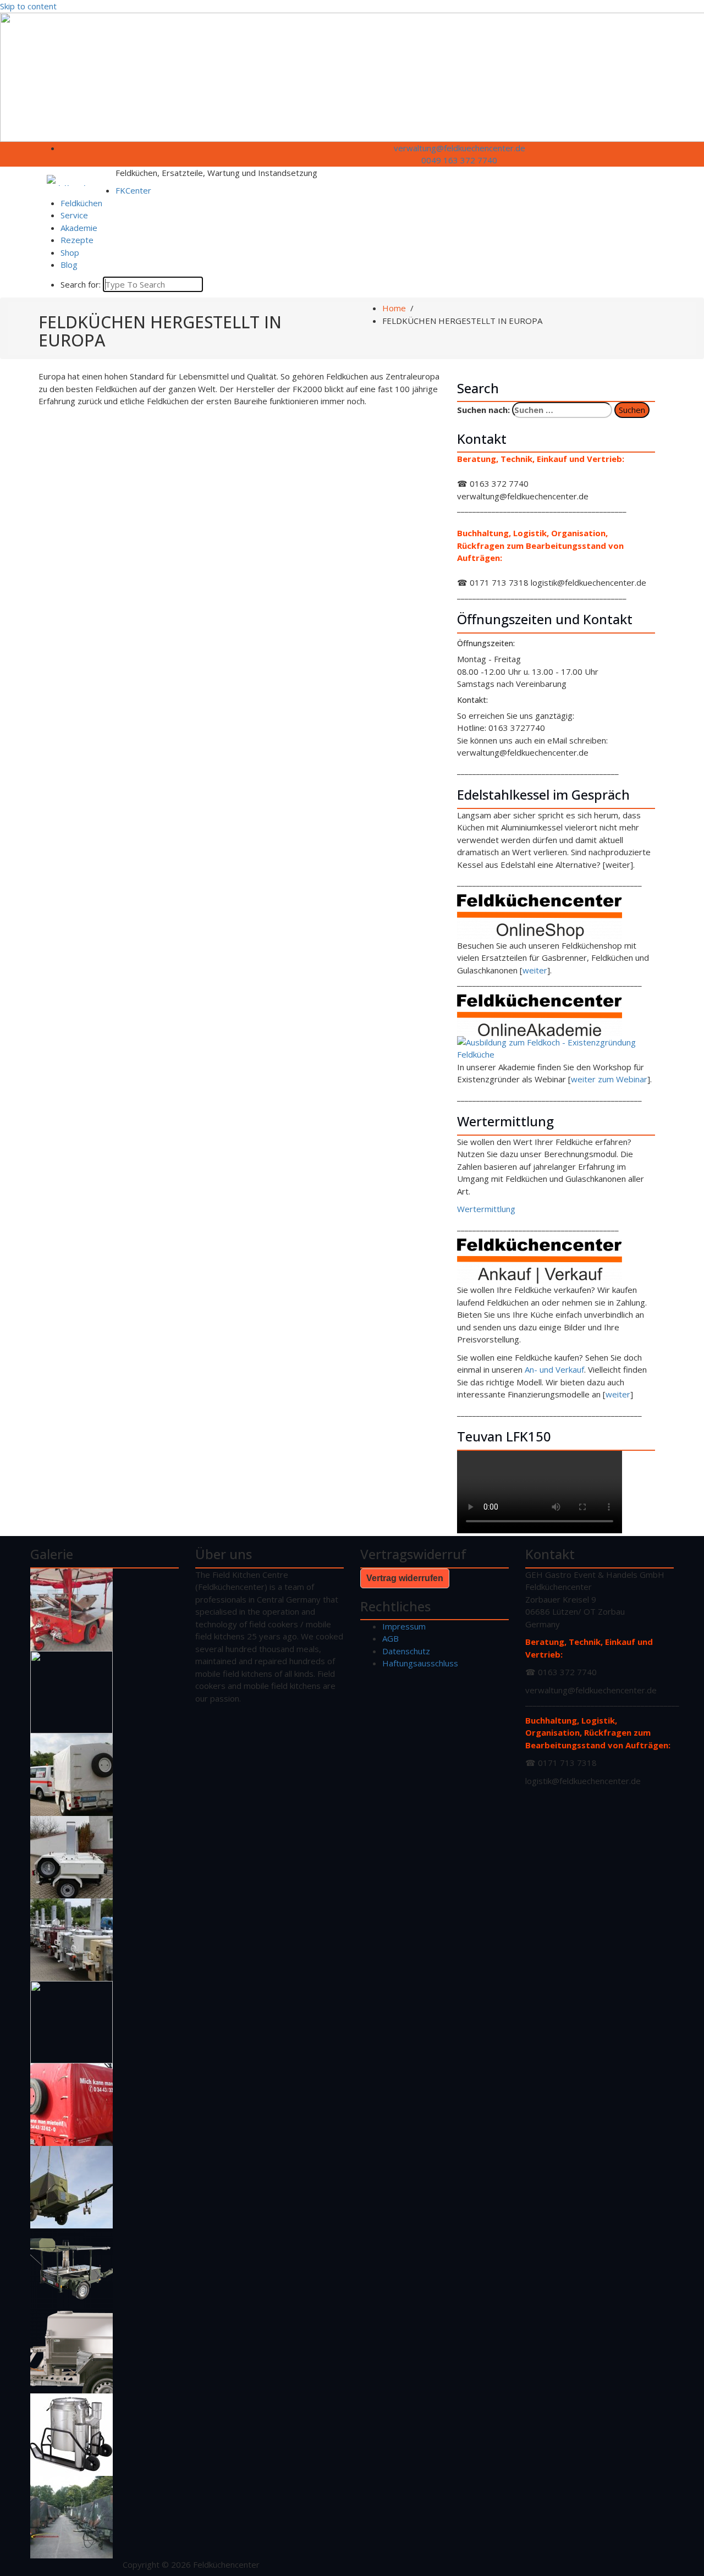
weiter (535, 970)
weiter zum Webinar (609, 1079)
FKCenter (133, 190)
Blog (69, 265)
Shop (70, 252)
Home (394, 308)
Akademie (79, 228)
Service (74, 215)
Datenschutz (406, 1651)
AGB (391, 1638)
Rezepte (77, 240)
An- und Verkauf (554, 1369)
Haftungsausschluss (420, 1663)
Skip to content (28, 6)
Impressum (404, 1626)
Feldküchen (81, 203)
